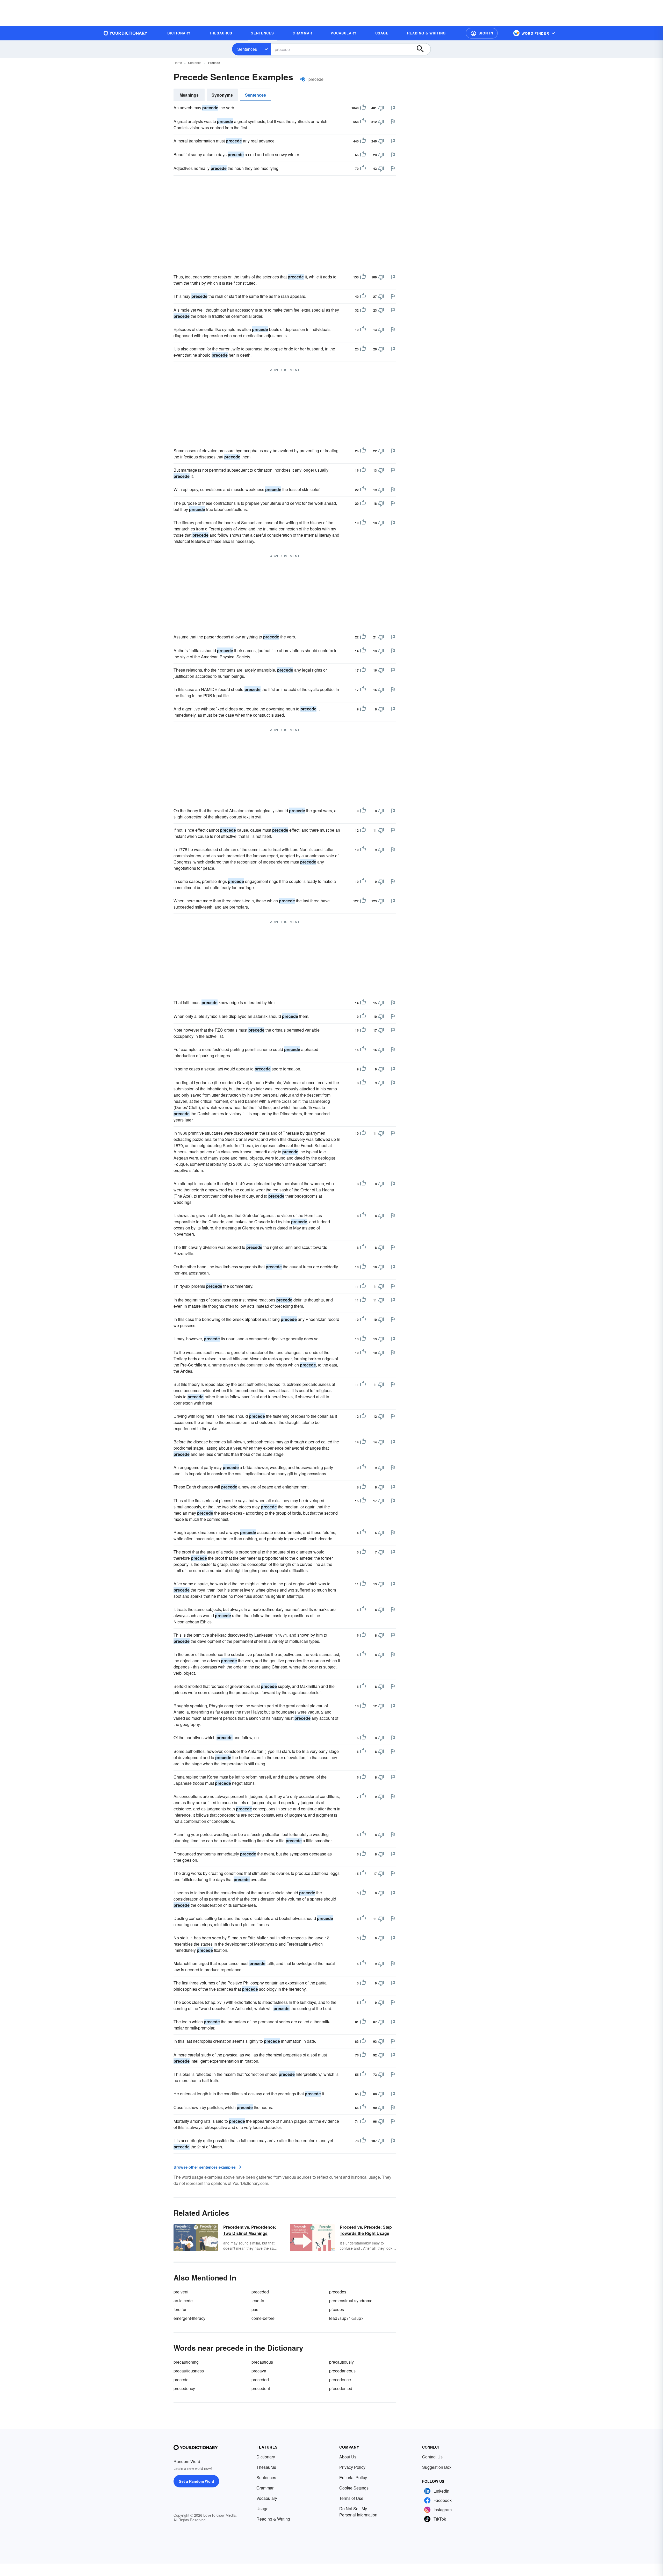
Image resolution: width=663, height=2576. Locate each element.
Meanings (189, 95)
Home (178, 63)
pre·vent (181, 2292)
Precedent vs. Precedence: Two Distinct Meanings (250, 2230)
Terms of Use (351, 2498)
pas (255, 2309)
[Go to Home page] (126, 33)
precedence (340, 2380)
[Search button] (423, 49)
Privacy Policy (352, 2467)
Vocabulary (267, 2498)
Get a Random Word (196, 2481)
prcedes (337, 2309)
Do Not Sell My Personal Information (358, 2512)
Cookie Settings (354, 2488)
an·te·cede (183, 2301)
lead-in (258, 2301)
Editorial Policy (353, 2477)
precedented (341, 2388)
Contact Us (432, 2457)
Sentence (195, 63)
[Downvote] (381, 108)
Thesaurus (266, 2467)
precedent (261, 2388)
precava (259, 2371)
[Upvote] (363, 108)
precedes (338, 2292)
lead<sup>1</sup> (346, 2318)
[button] (482, 33)
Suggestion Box (437, 2467)
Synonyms (222, 95)
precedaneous (342, 2371)
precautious (262, 2362)
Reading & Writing (273, 2519)
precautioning (186, 2362)
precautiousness (189, 2371)
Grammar (265, 2488)
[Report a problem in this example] (393, 108)
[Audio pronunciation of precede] (303, 79)
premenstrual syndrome (351, 2301)
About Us (348, 2457)
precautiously (341, 2362)
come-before (263, 2318)
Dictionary (266, 2457)
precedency (184, 2388)
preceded (260, 2292)
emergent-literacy (189, 2318)
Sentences (247, 49)
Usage (262, 2509)
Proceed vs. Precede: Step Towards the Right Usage (366, 2230)
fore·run (181, 2309)
